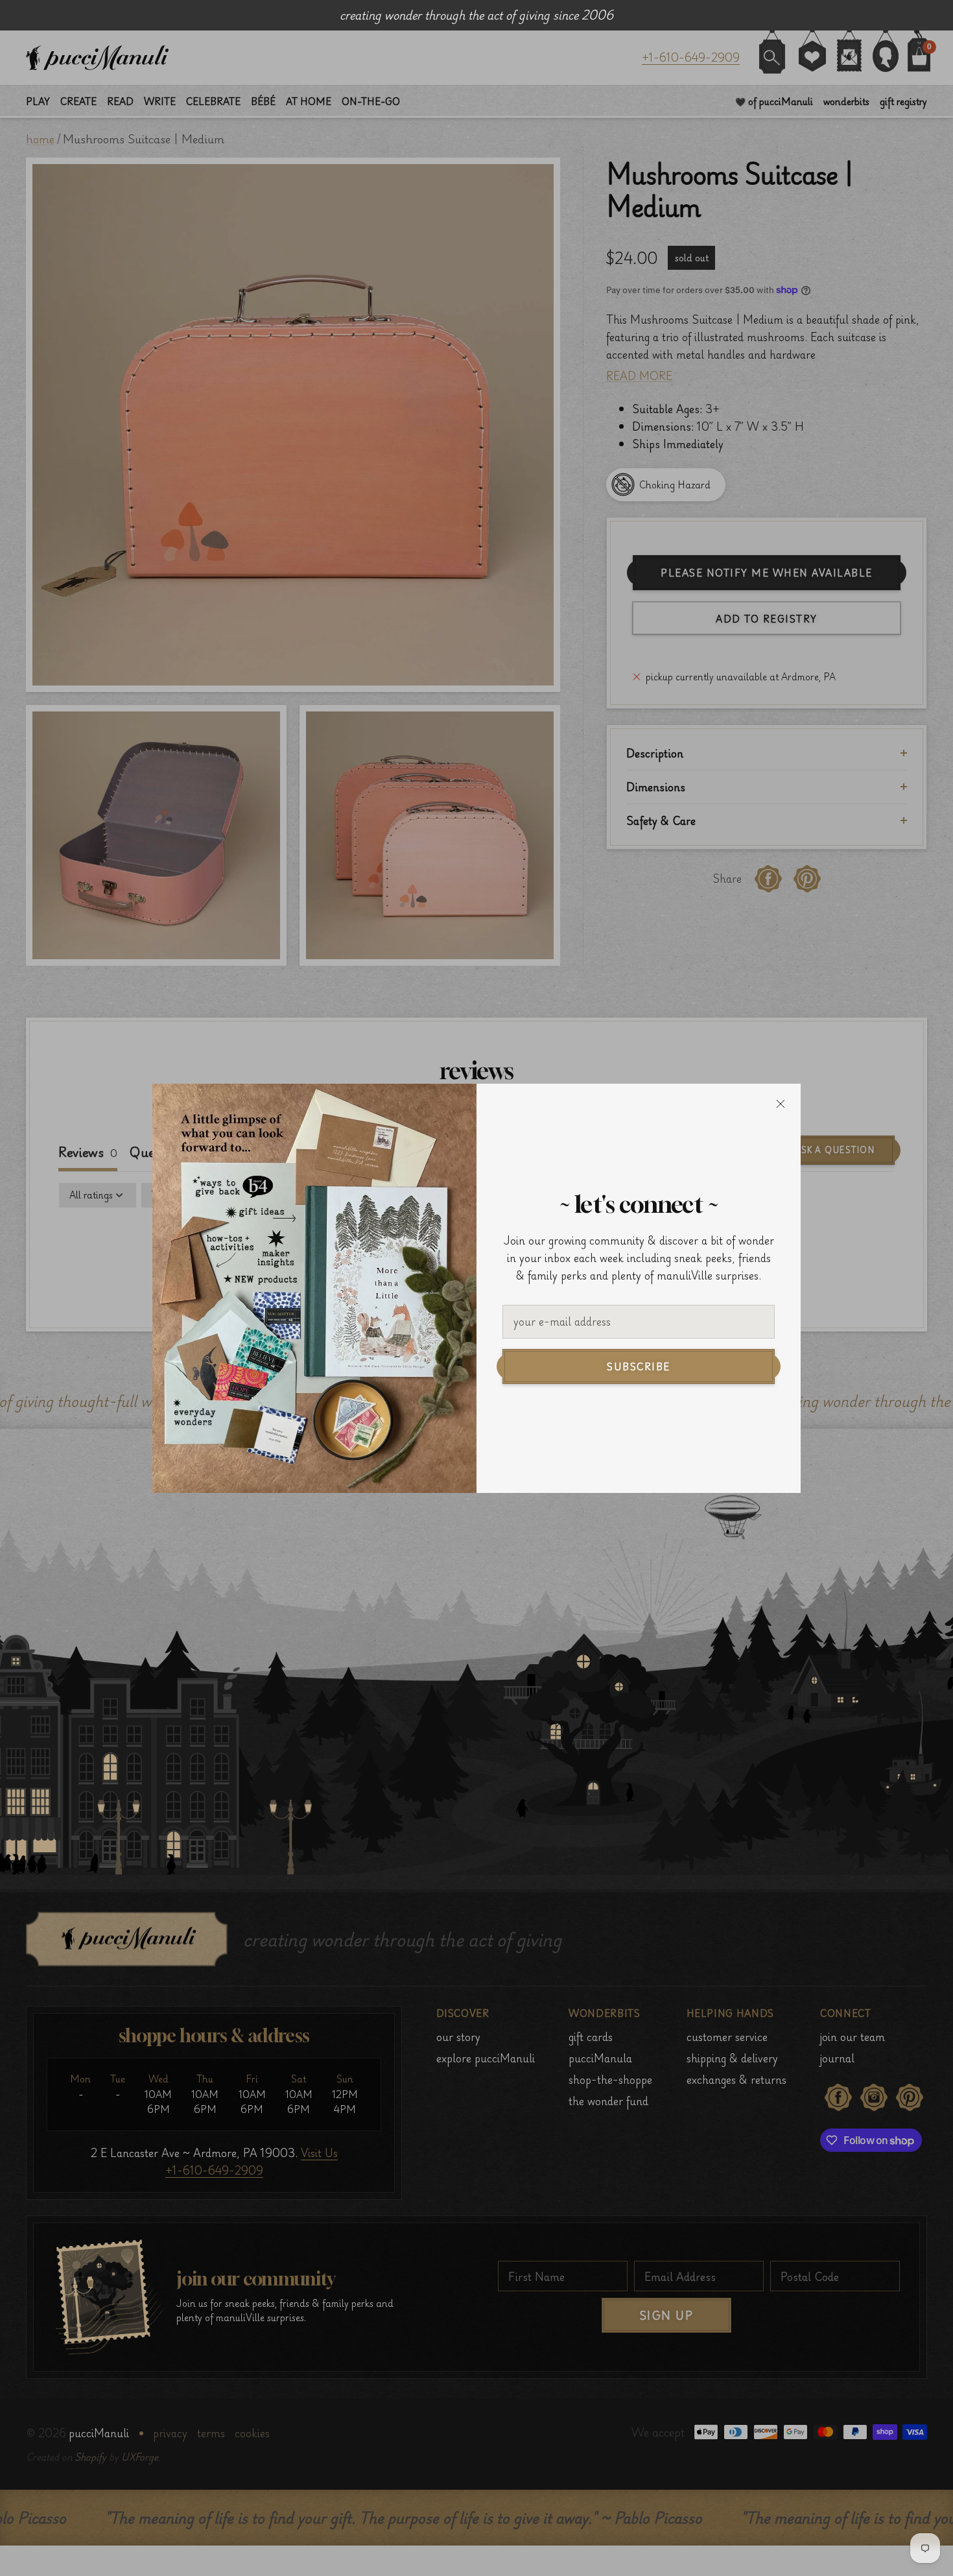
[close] (781, 1104)
